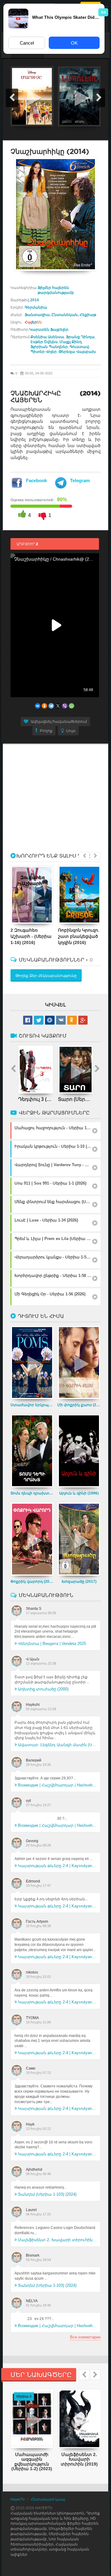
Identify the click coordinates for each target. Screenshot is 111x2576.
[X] (58, 706)
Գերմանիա (36, 307)
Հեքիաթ (88, 315)
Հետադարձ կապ (48, 2499)
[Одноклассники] (44, 706)
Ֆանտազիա (37, 315)
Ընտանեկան (65, 315)
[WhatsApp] (72, 706)
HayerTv (18, 2499)
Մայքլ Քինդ (71, 342)
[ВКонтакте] (38, 706)
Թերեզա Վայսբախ (77, 352)
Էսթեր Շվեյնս (44, 342)
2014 (35, 300)
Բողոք (46, 731)
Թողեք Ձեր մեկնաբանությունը (46, 976)
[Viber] (65, 706)
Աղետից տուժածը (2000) (43, 1689)
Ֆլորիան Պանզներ (49, 347)
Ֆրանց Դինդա (80, 337)
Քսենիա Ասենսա (47, 337)
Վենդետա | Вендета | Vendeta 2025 (52, 1644)
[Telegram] (51, 706)
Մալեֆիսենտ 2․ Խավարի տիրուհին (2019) (57, 2240)
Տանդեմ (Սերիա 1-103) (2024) (47, 2194)
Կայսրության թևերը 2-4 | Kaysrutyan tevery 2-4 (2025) (57, 1866)
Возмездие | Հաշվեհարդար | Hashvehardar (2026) (57, 1785)
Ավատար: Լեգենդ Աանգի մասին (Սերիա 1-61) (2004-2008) (57, 1745)
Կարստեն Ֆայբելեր (49, 330)
